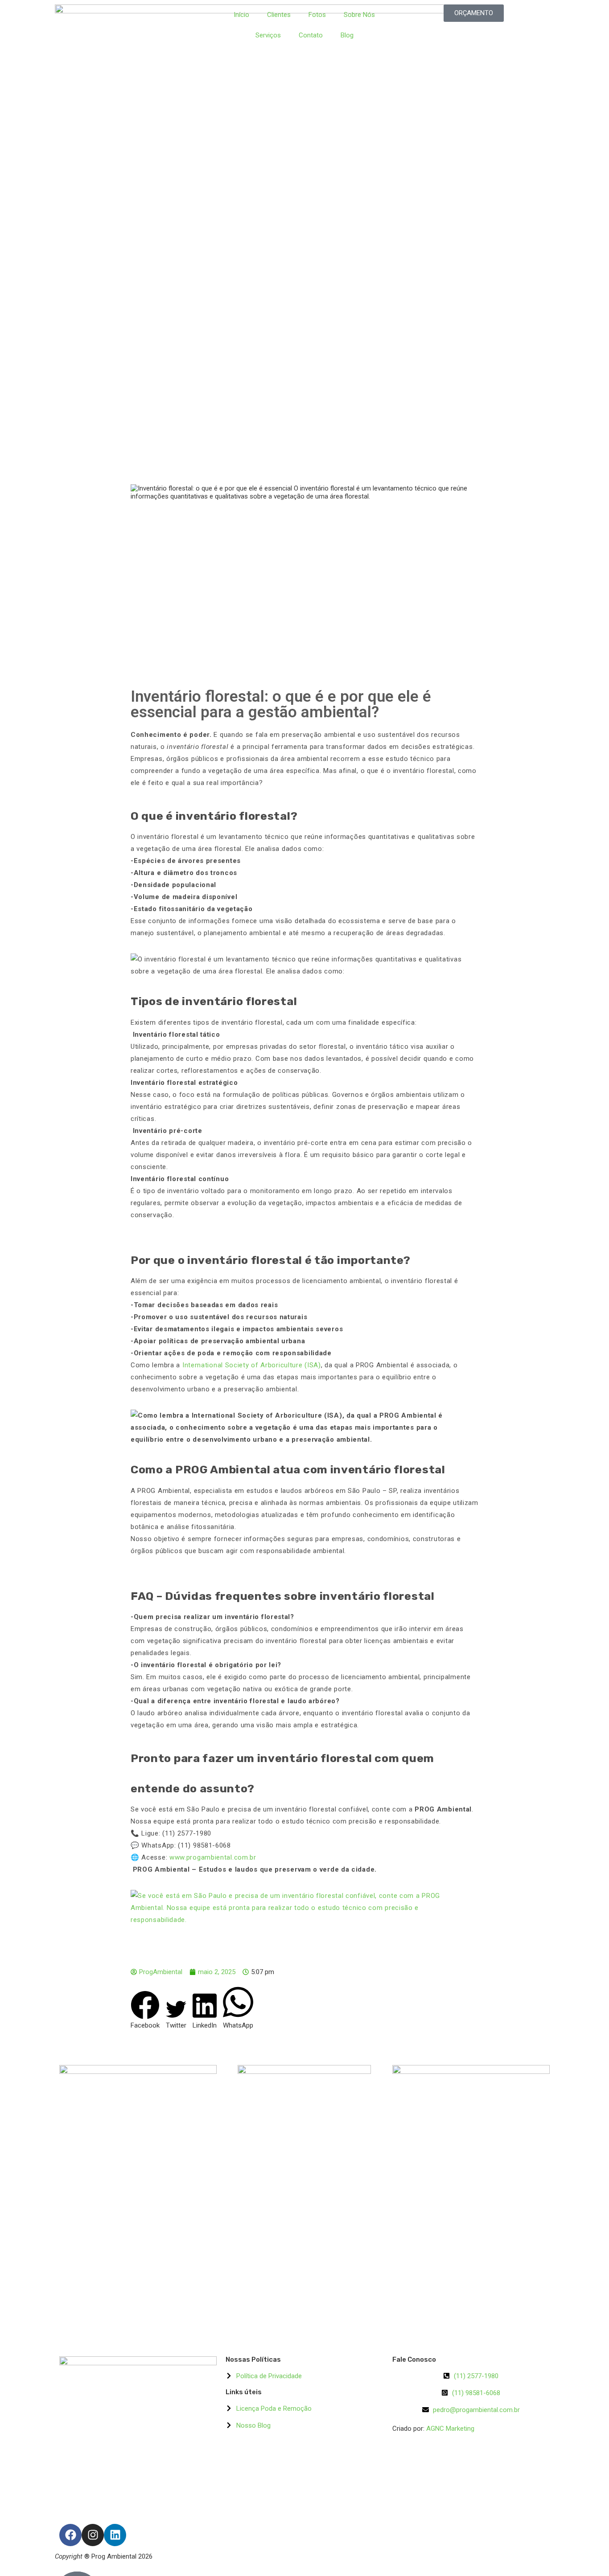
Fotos (317, 15)
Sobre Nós (359, 15)
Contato (311, 35)
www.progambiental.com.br (213, 1857)
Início (241, 15)
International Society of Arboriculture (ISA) (252, 1365)
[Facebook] (70, 2535)
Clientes (279, 15)
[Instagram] (93, 2535)
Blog (347, 35)
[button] (145, 2010)
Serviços (268, 35)
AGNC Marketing (450, 2429)
